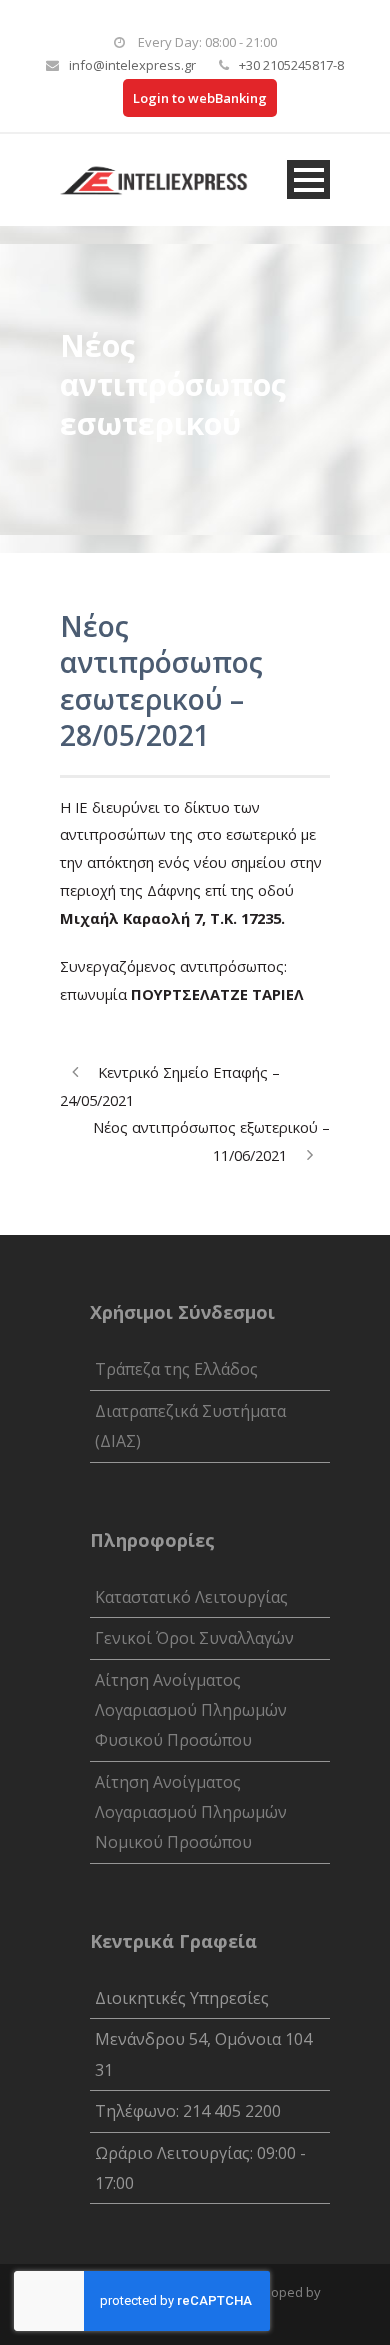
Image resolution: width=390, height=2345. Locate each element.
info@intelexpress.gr (132, 65)
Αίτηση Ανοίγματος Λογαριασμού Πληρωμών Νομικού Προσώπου (191, 1812)
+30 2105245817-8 (291, 65)
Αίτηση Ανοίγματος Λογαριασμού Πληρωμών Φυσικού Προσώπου (191, 1710)
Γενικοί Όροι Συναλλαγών (194, 1638)
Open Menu (308, 179)
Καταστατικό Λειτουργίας (191, 1597)
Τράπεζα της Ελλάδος (176, 1369)
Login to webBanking (200, 98)
